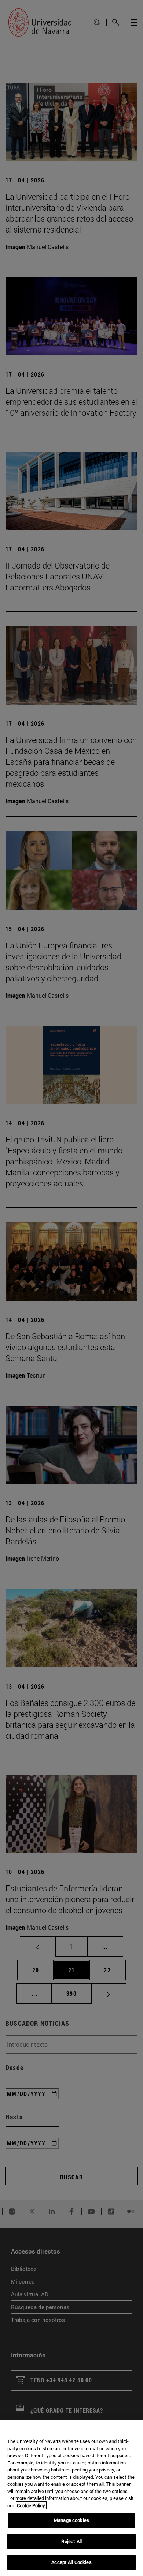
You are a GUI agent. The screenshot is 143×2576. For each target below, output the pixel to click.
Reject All (71, 2541)
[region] (71, 2498)
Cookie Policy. (31, 2505)
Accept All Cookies (71, 2562)
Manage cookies (71, 2520)
